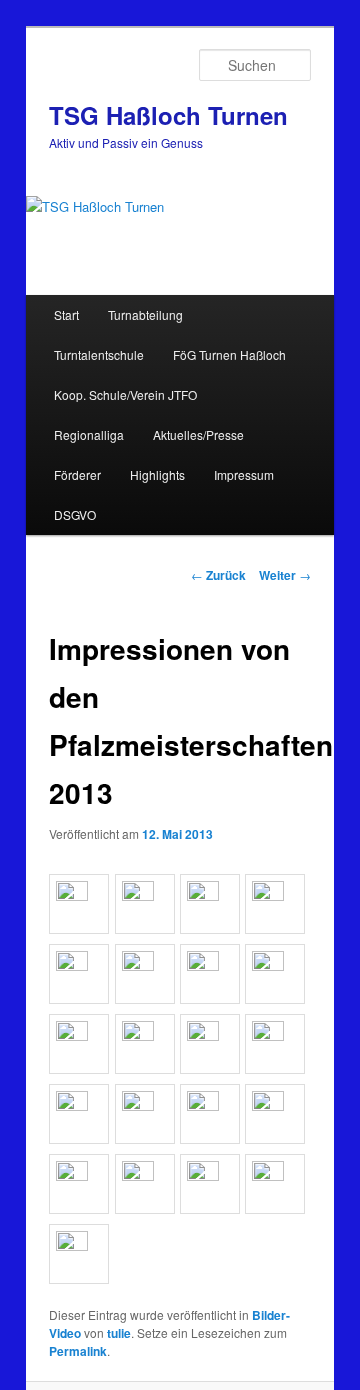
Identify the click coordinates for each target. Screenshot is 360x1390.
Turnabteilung (145, 314)
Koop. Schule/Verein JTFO (125, 394)
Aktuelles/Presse (198, 434)
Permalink (78, 1351)
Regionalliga (89, 434)
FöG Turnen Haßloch (229, 354)
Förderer (77, 474)
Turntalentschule (99, 354)
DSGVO (75, 514)
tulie (119, 1333)
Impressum (244, 474)
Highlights (157, 474)
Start (66, 314)
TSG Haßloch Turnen (168, 115)
